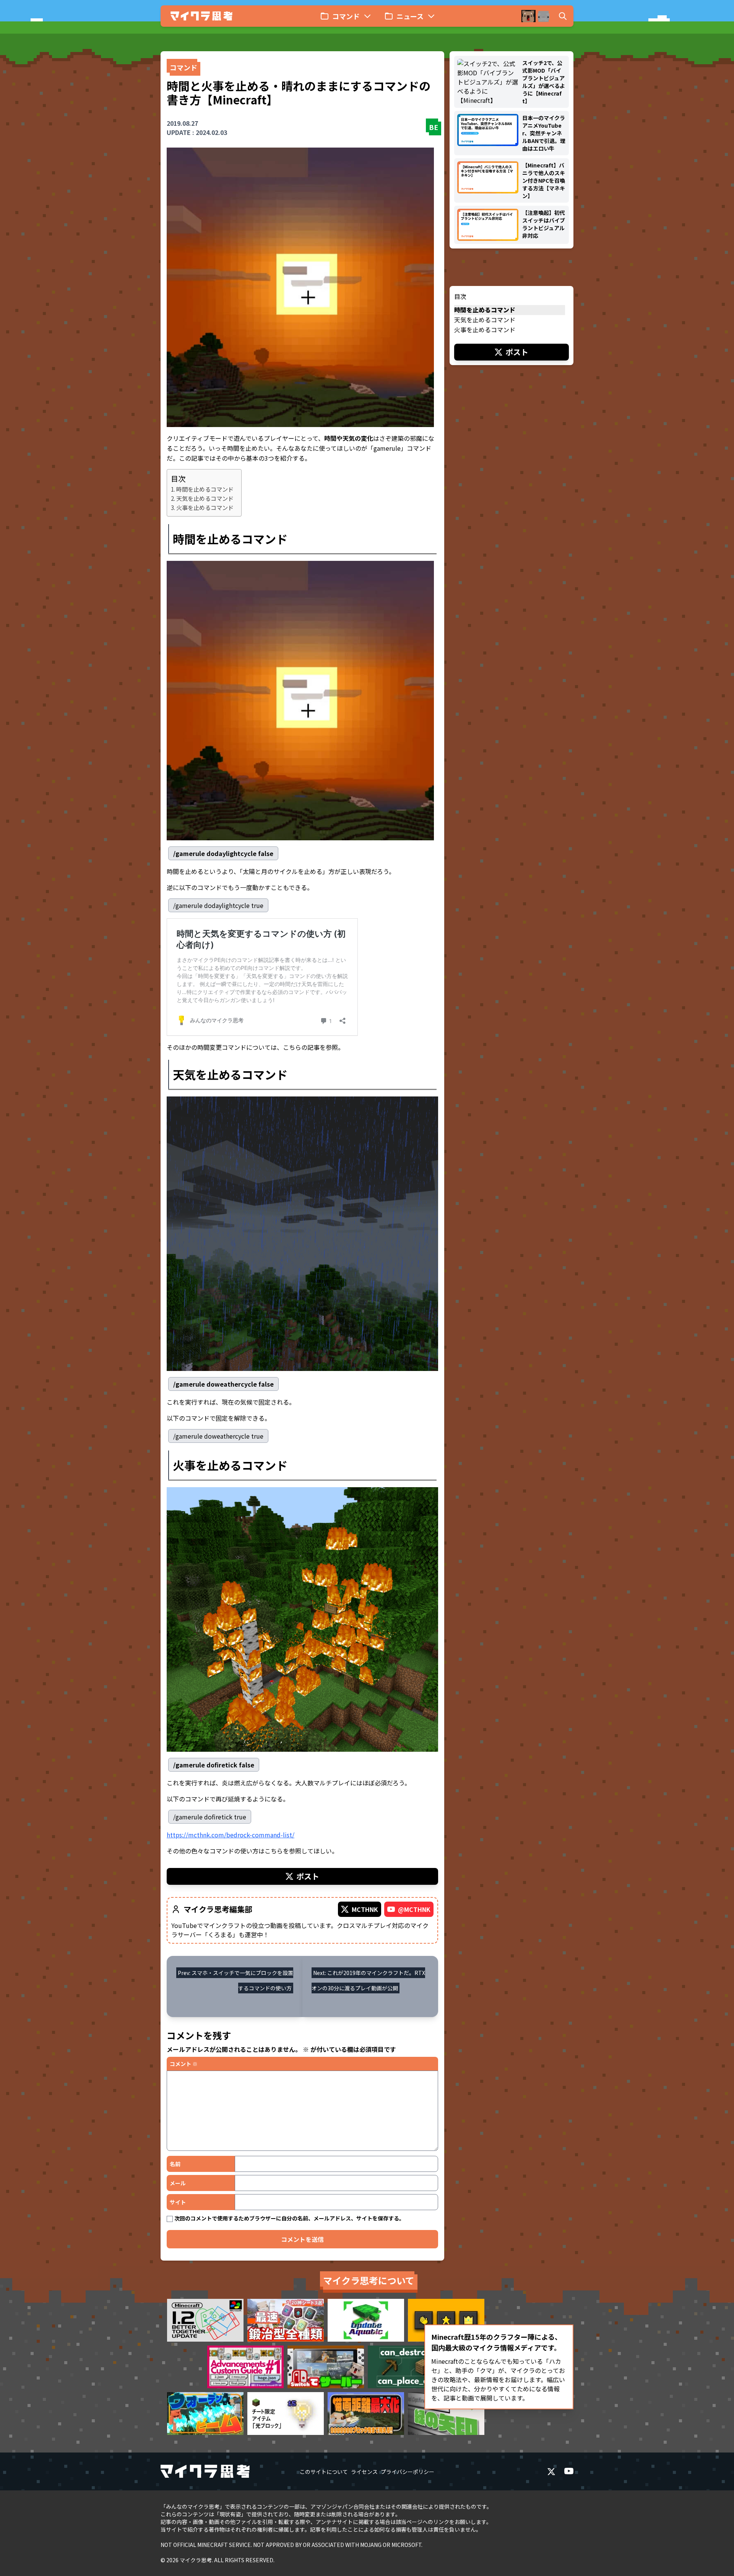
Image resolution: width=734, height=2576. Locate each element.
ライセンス (364, 2472)
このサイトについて (324, 2472)
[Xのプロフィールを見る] (551, 2472)
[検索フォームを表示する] (563, 16)
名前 (175, 2164)
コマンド (183, 67)
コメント (184, 2064)
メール (178, 2183)
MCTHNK (365, 1909)
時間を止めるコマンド (205, 489)
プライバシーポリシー (408, 2472)
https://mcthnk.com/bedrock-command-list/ (231, 1835)
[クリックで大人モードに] (536, 16)
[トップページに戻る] (201, 16)
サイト (178, 2202)
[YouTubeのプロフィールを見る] (569, 2472)
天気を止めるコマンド (205, 498)
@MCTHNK (414, 1909)
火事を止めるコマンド (205, 507)
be (434, 127)
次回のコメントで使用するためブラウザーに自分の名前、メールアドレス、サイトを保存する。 (289, 2218)
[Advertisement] (512, 418)
